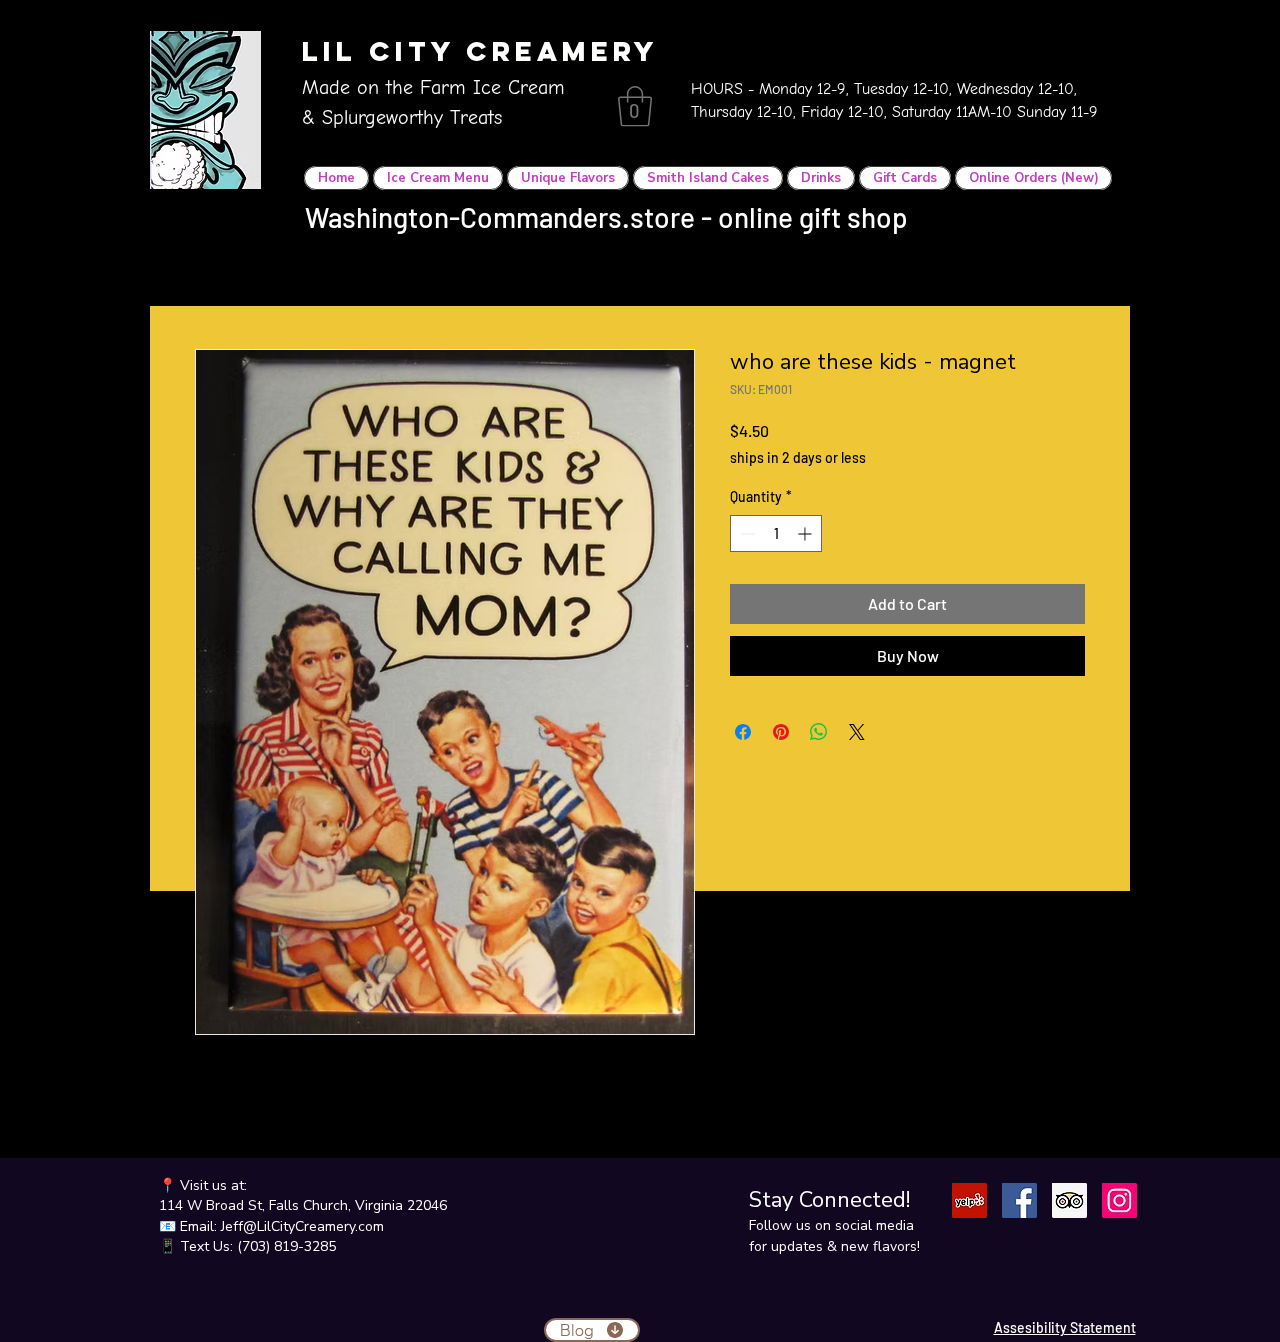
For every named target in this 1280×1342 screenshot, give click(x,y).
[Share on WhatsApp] (819, 732)
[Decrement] (745, 533)
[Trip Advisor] (1069, 1200)
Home (215, 276)
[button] (635, 106)
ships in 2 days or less (798, 457)
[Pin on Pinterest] (781, 732)
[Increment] (806, 533)
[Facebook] (1019, 1200)
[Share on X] (857, 732)
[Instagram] (1119, 1200)
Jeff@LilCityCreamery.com (302, 1226)
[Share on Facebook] (743, 732)
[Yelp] (969, 1200)
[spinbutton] (776, 533)
